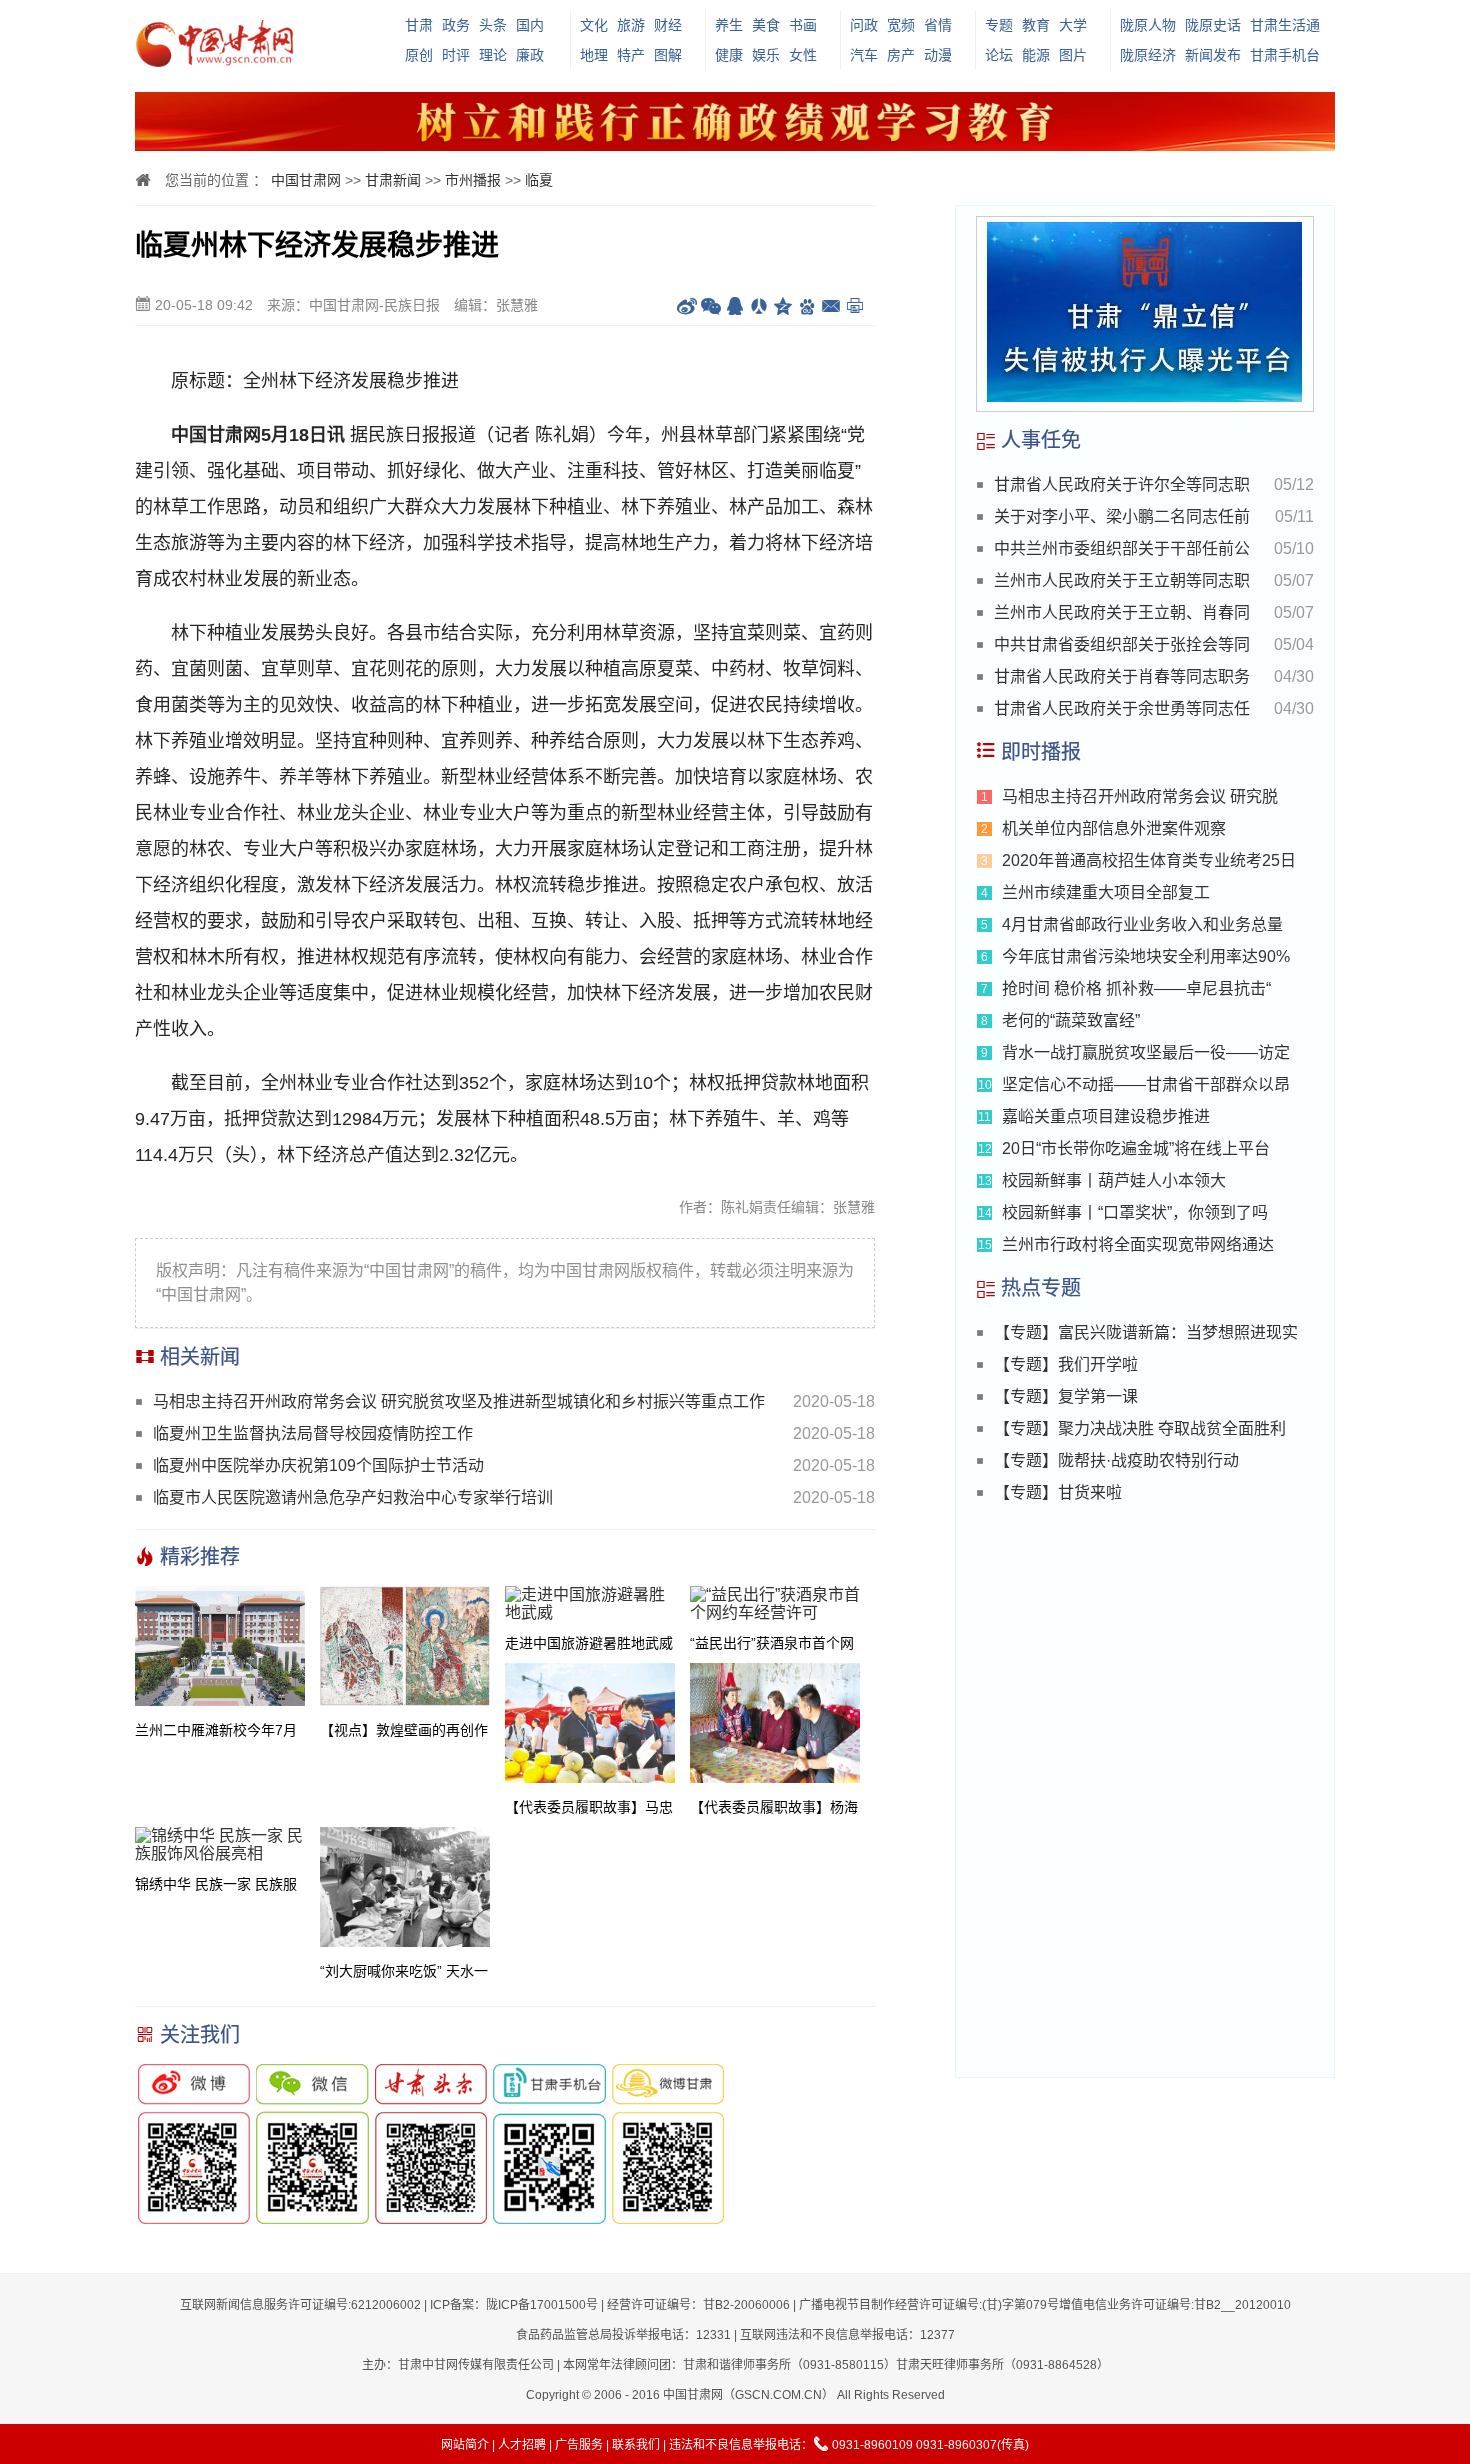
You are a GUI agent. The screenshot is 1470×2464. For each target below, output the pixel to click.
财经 (668, 25)
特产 (631, 55)
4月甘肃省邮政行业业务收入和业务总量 (1142, 924)
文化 (594, 25)
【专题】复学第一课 (1066, 1396)
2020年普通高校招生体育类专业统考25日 (1149, 860)
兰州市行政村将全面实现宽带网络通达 (1138, 1244)
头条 (493, 25)
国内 (530, 25)
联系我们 (636, 2445)
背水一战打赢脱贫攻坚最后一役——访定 (1146, 1052)
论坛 (999, 55)
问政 (864, 25)
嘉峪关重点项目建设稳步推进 (1106, 1116)
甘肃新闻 (393, 180)
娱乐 (766, 55)
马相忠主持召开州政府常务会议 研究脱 (1140, 796)
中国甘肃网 (306, 180)
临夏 (539, 180)
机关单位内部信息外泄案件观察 (1114, 828)
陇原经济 (1148, 55)
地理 (594, 55)
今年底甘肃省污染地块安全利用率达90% (1146, 956)
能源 (1036, 55)
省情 (938, 25)
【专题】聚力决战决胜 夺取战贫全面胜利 (1140, 1428)
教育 (1036, 25)
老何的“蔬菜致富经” (1071, 1020)
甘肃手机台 (1285, 55)
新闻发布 (1213, 55)
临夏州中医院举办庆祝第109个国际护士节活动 (318, 1465)
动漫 (938, 55)
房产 (901, 55)
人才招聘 (522, 2445)
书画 (803, 25)
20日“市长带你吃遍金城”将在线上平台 (1136, 1148)
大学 (1073, 25)
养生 (729, 25)
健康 (729, 55)
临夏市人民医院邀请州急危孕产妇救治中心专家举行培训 (353, 1497)
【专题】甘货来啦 (1058, 1492)
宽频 (901, 25)
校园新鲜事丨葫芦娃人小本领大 (1114, 1180)
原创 (419, 55)
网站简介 (465, 2445)
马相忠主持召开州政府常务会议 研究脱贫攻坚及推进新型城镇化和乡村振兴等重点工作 (459, 1401)
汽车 (864, 55)
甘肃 (419, 25)
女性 (803, 55)
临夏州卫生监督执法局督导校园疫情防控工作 (313, 1433)
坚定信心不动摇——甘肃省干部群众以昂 (1146, 1084)
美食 (766, 25)
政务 (456, 25)
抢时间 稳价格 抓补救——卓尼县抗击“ (1136, 988)
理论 (493, 55)
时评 (456, 55)
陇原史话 (1213, 25)
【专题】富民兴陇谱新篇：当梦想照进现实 (1146, 1332)
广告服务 (579, 2445)
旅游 (631, 25)
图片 (1073, 55)
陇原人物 (1148, 25)
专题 (999, 25)
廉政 (530, 55)
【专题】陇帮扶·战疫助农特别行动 (1116, 1460)
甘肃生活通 (1285, 25)
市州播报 (473, 180)
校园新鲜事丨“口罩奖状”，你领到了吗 (1135, 1212)
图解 (668, 55)
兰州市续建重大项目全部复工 (1106, 892)
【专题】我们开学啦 (1066, 1364)
